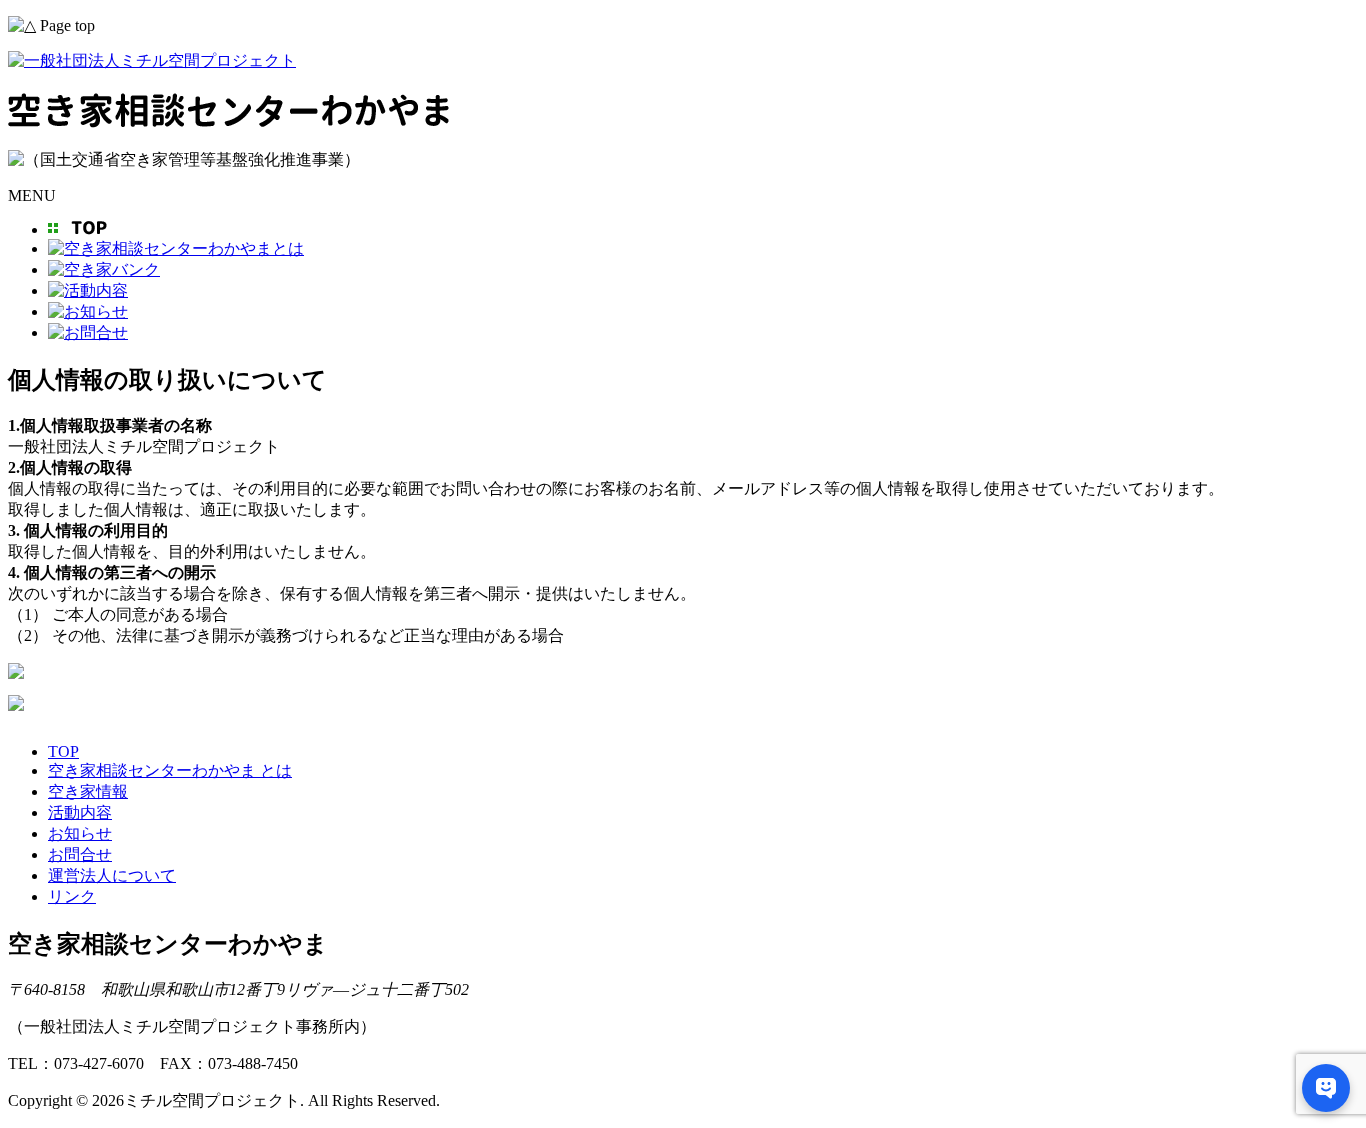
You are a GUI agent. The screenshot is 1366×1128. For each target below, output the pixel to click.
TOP (63, 751)
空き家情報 (88, 791)
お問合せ (80, 854)
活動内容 (80, 812)
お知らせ (80, 833)
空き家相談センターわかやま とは (170, 770)
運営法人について (112, 875)
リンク (72, 896)
